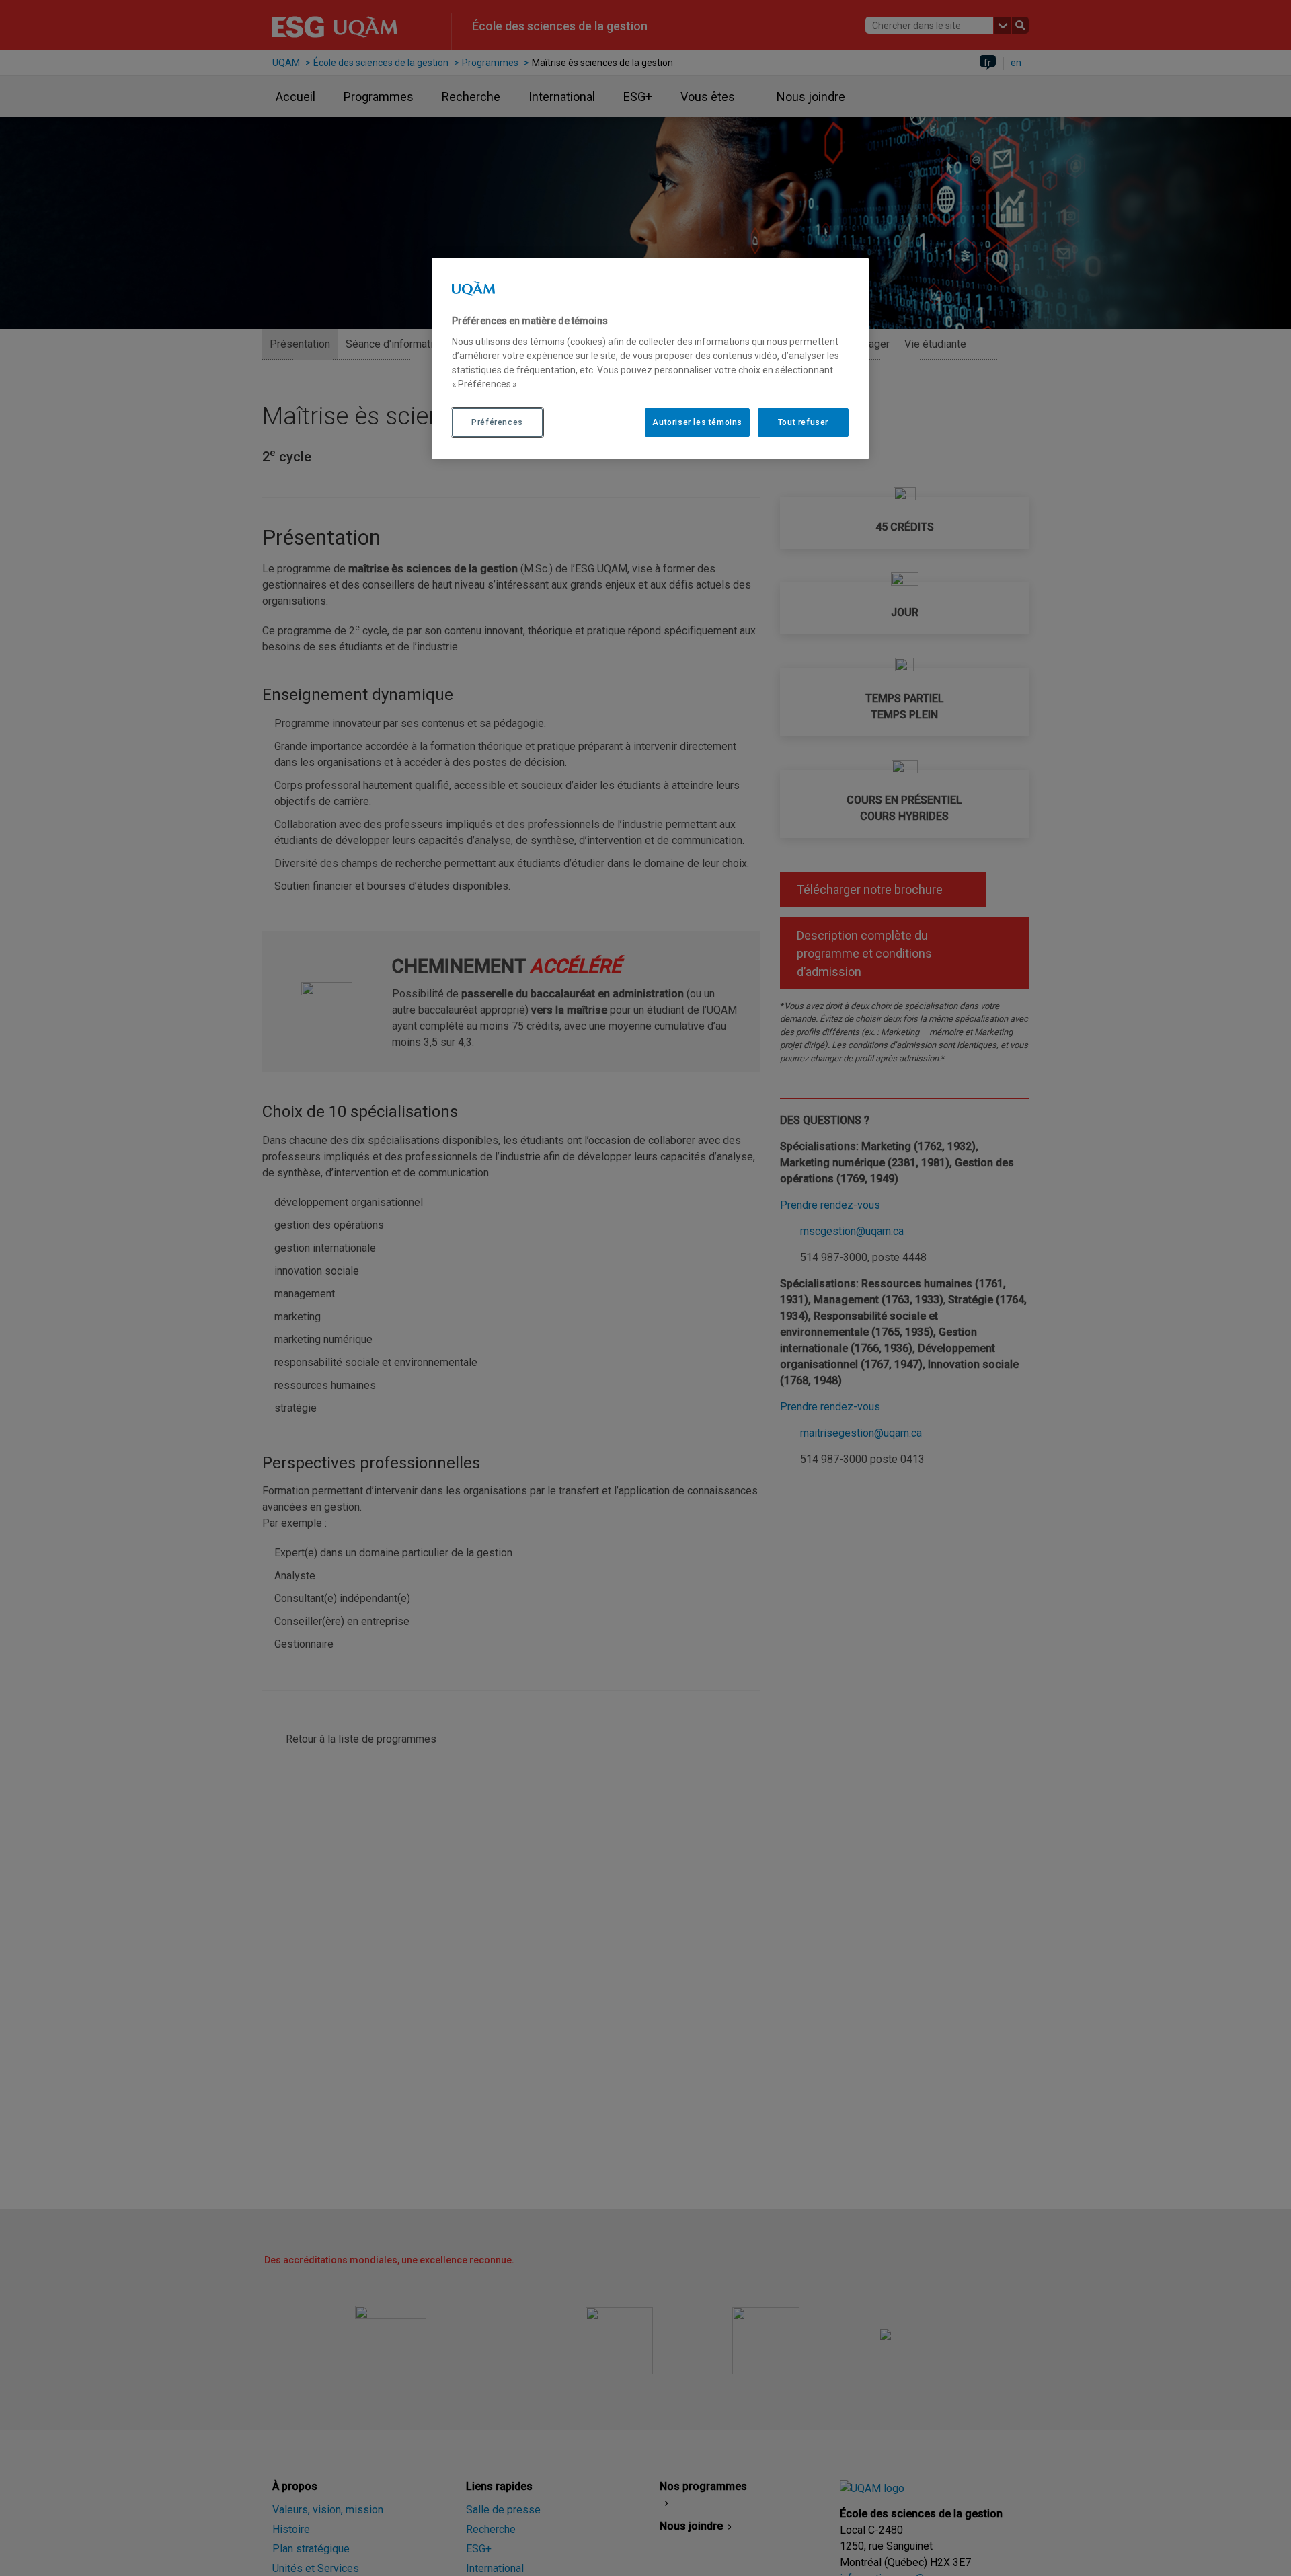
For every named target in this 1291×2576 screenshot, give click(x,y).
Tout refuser (803, 422)
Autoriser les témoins (697, 422)
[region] (650, 358)
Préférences (497, 422)
